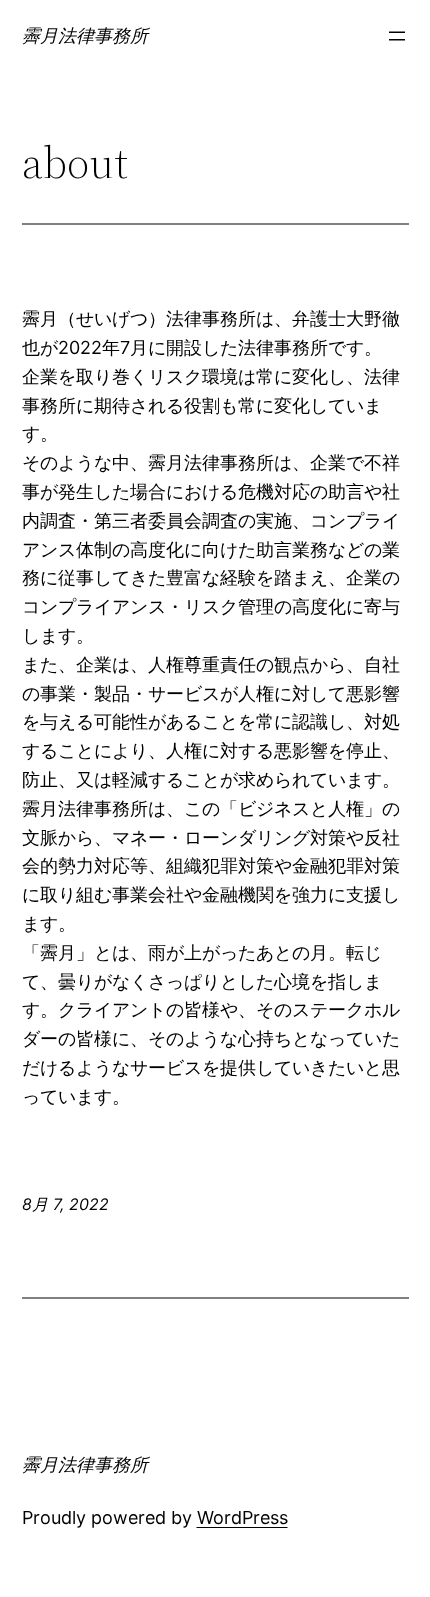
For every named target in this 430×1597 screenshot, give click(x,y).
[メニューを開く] (397, 36)
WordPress (242, 1517)
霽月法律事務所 (85, 35)
